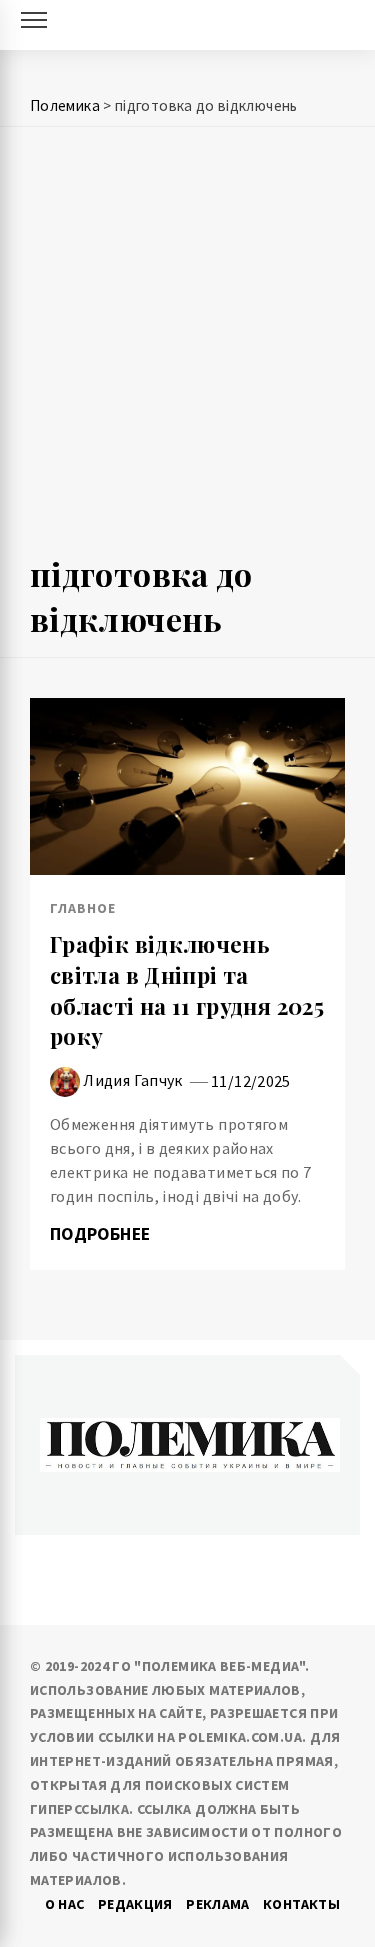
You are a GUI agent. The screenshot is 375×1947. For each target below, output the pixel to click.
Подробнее (102, 1234)
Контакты (301, 1904)
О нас (65, 1904)
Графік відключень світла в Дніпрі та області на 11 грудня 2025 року (187, 990)
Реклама (218, 1904)
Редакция (135, 1904)
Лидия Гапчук (132, 1080)
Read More (187, 786)
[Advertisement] (187, 349)
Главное (83, 908)
